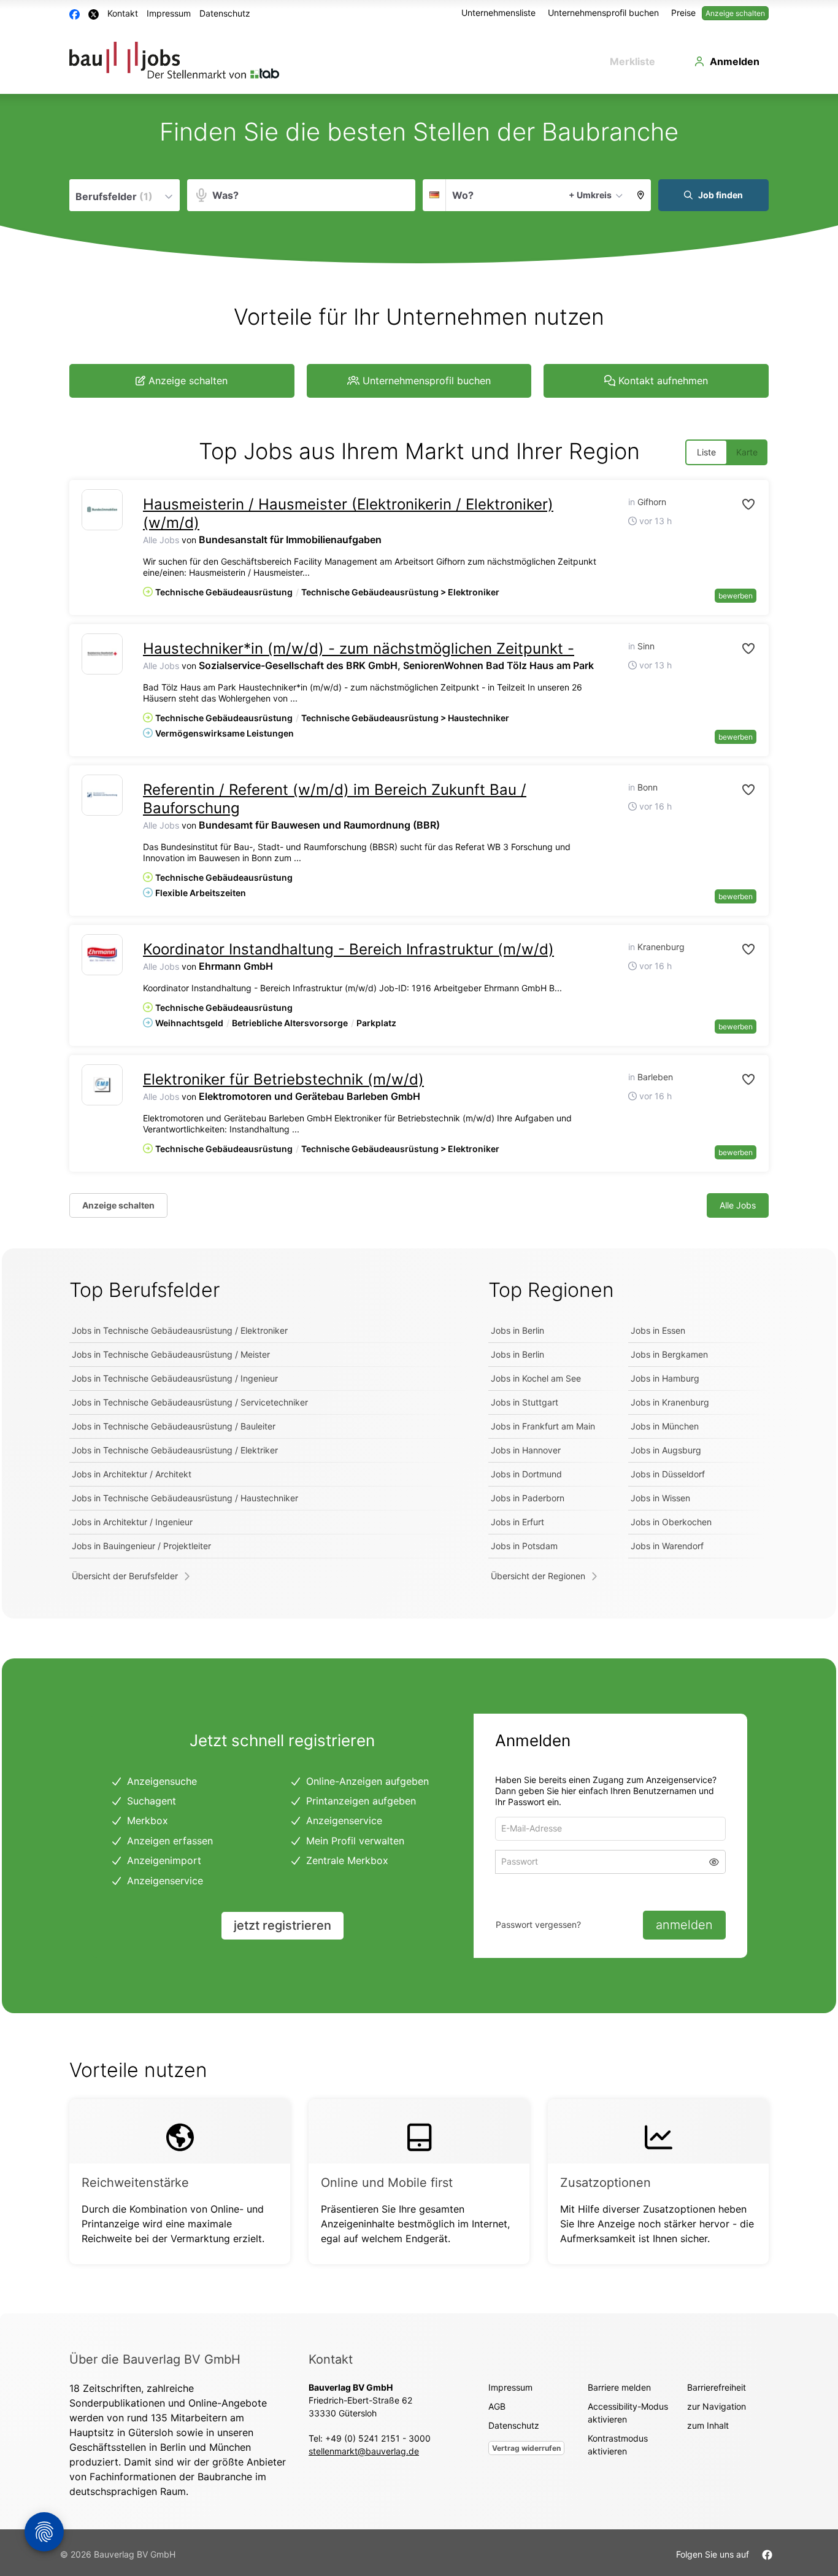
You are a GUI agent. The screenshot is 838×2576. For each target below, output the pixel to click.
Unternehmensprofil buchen (603, 13)
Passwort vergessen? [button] (538, 1924)
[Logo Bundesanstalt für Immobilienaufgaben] (102, 510)
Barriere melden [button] (619, 2387)
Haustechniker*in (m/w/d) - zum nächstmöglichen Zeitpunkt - (359, 648)
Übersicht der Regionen (538, 1576)
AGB (497, 2406)
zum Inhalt (708, 2425)
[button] (641, 195)
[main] (419, 1204)
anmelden (684, 1925)
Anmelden (735, 61)
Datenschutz (225, 13)
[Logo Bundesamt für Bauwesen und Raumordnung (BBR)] (102, 795)
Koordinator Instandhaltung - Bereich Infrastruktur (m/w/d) (348, 949)
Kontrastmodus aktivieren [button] (618, 2445)
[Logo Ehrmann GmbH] (102, 955)
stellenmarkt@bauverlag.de (364, 2451)
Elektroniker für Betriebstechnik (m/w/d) (283, 1079)
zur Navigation (717, 2406)
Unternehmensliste (498, 13)
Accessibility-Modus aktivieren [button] (628, 2413)
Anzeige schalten (735, 13)
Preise (683, 13)
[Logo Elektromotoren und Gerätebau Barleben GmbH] (102, 1085)
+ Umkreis (590, 195)
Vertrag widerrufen (526, 2448)
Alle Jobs (161, 540)
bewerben (736, 596)
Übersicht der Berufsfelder (125, 1576)
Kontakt (123, 13)
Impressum (169, 13)
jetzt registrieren (283, 1925)
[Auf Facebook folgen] (767, 2554)
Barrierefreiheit (717, 2387)
